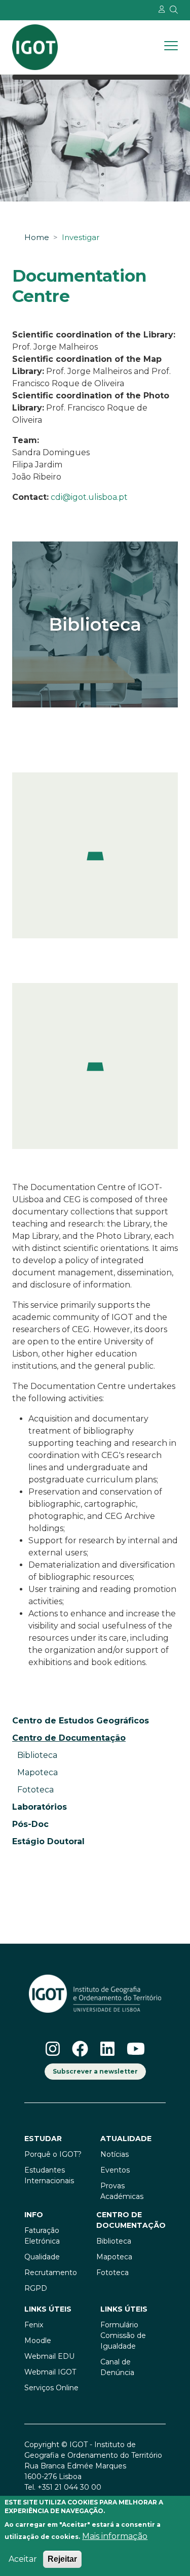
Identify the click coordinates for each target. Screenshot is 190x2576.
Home (37, 238)
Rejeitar (62, 2559)
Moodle (38, 2341)
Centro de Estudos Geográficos (81, 1721)
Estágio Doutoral (48, 1841)
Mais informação (115, 2536)
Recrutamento (51, 2273)
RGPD (36, 2288)
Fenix (34, 2325)
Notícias (115, 2154)
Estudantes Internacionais (49, 2175)
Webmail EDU (49, 2356)
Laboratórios (40, 1807)
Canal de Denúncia (117, 2367)
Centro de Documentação (131, 2220)
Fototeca (35, 1790)
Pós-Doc (30, 1824)
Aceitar (23, 2559)
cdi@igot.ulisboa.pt (89, 497)
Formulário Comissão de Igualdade (123, 2335)
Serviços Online (51, 2388)
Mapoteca (37, 1772)
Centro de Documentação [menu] (69, 1738)
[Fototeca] (95, 1066)
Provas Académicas (122, 2191)
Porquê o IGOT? (53, 2154)
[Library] (95, 624)
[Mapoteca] (95, 855)
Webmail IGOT (50, 2372)
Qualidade (42, 2257)
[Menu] (171, 47)
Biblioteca (37, 1755)
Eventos (115, 2170)
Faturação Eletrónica (42, 2236)
